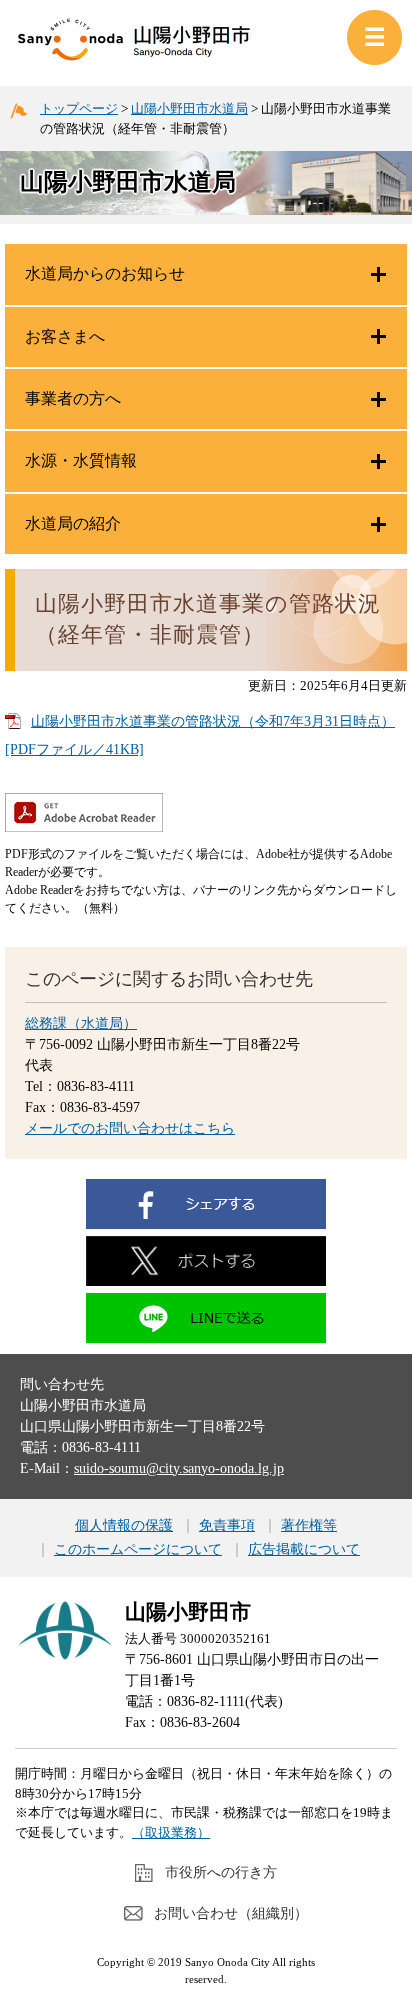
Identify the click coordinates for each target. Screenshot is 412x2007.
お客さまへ (65, 336)
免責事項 (227, 1526)
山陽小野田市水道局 (189, 108)
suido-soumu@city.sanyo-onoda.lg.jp (179, 1468)
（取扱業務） (171, 1832)
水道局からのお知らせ (105, 273)
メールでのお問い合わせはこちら (130, 1128)
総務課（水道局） (81, 1023)
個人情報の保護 (124, 1526)
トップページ (79, 108)
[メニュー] (374, 37)
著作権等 (309, 1526)
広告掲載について (304, 1550)
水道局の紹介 (73, 523)
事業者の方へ (73, 398)
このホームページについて (138, 1550)
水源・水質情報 (81, 460)
